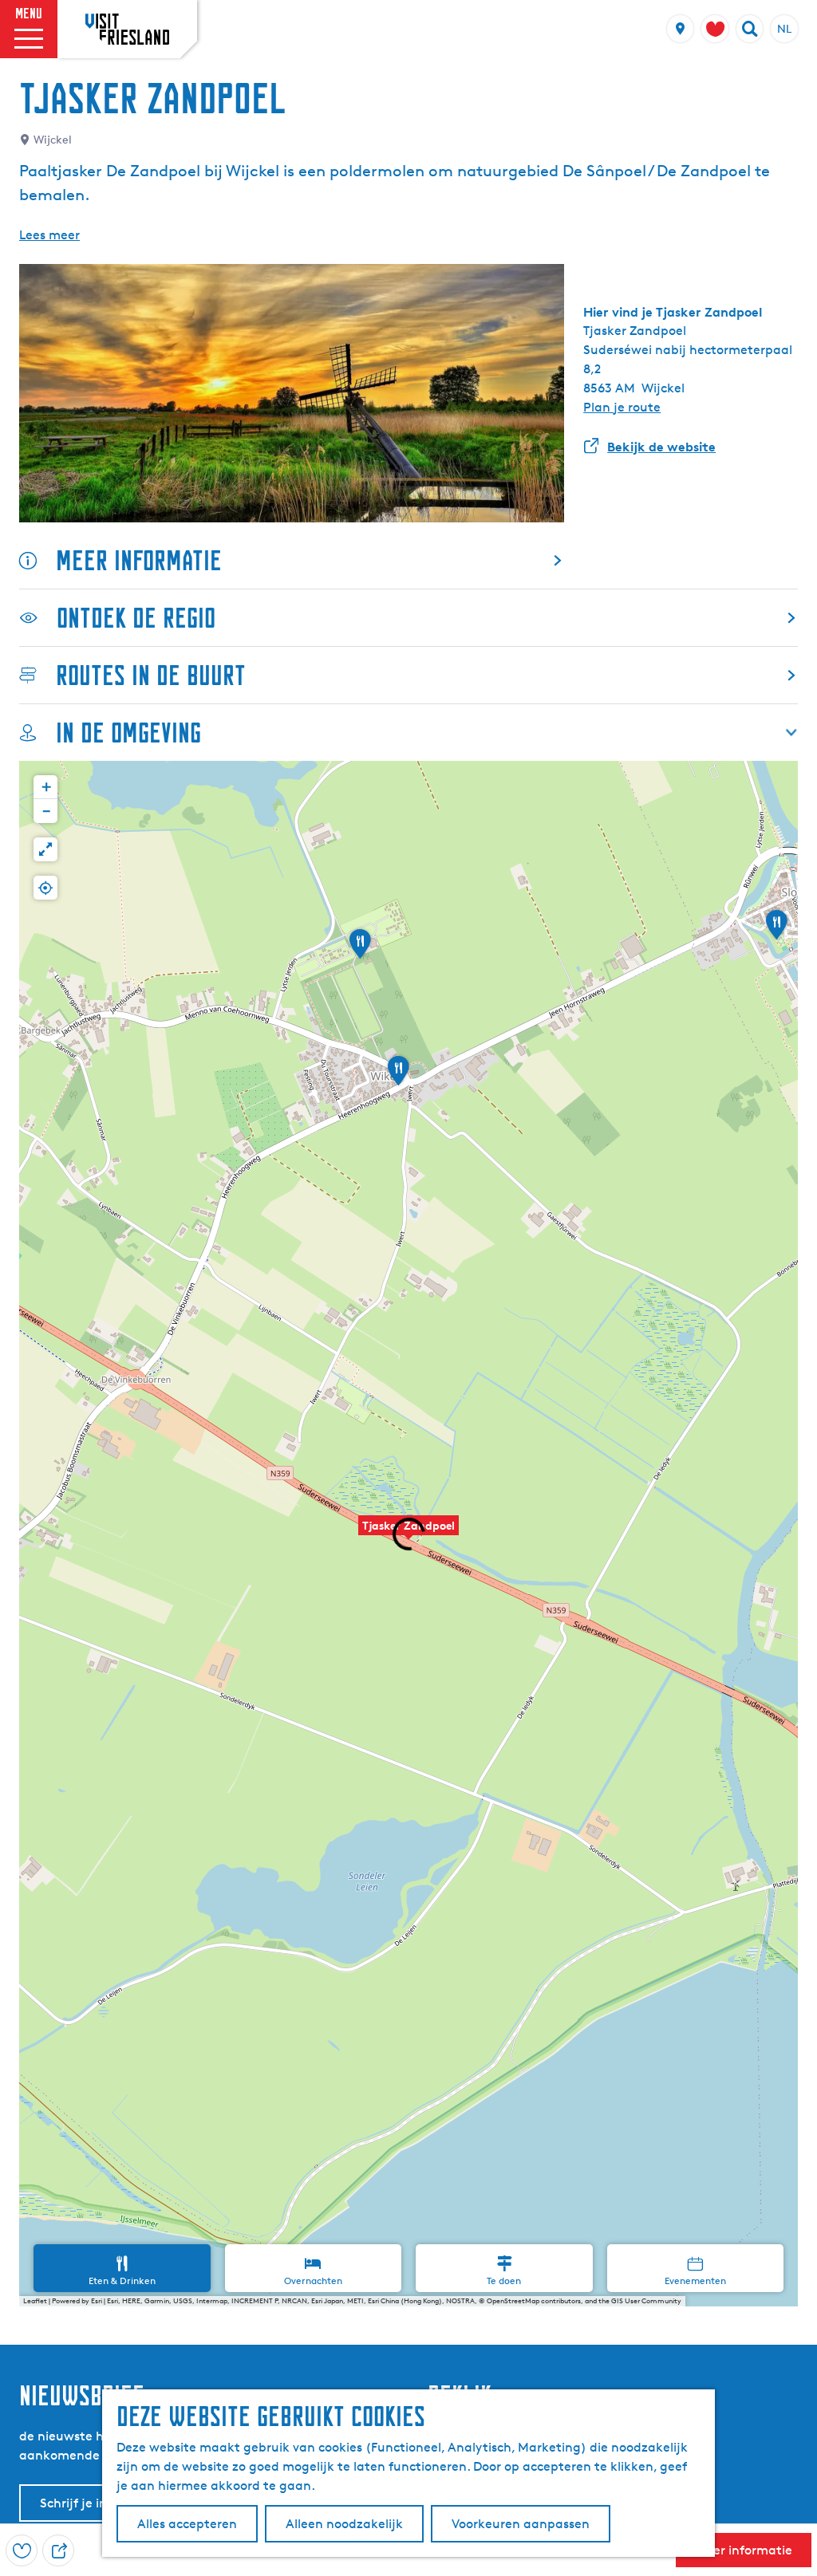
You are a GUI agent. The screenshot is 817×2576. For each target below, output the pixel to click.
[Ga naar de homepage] (127, 29)
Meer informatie (139, 560)
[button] (408, 1534)
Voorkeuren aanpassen (521, 2524)
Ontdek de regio (136, 618)
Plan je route (622, 407)
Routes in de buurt (151, 675)
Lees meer (49, 235)
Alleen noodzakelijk (344, 2524)
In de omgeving (128, 733)
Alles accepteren (187, 2524)
